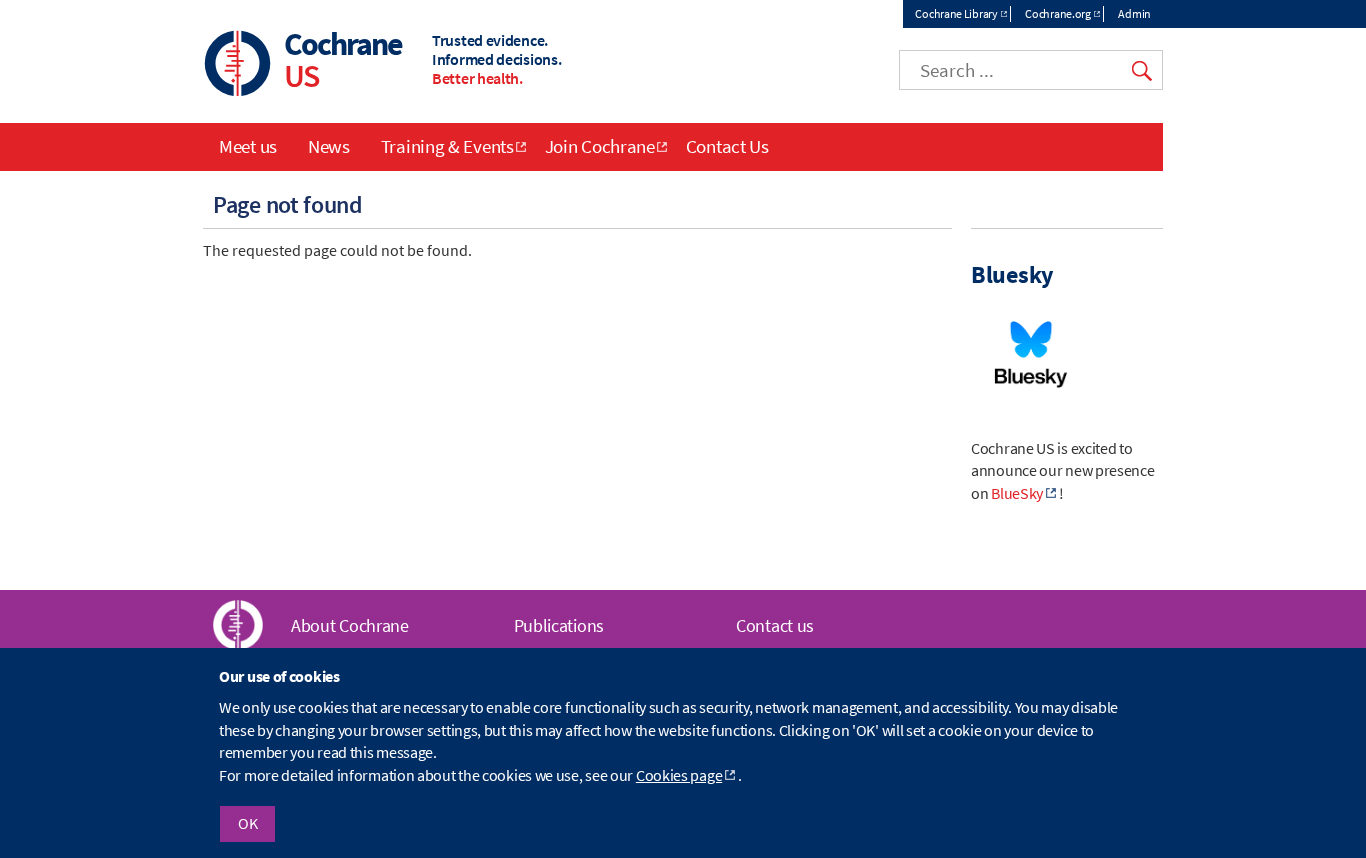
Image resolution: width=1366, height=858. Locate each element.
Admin (1134, 13)
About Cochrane (350, 625)
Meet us (248, 146)
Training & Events (447, 146)
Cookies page (679, 775)
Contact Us (727, 146)
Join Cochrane (600, 146)
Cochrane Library (956, 13)
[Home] (238, 65)
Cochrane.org (1057, 13)
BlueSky (1017, 493)
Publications (559, 625)
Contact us (775, 625)
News (329, 146)
